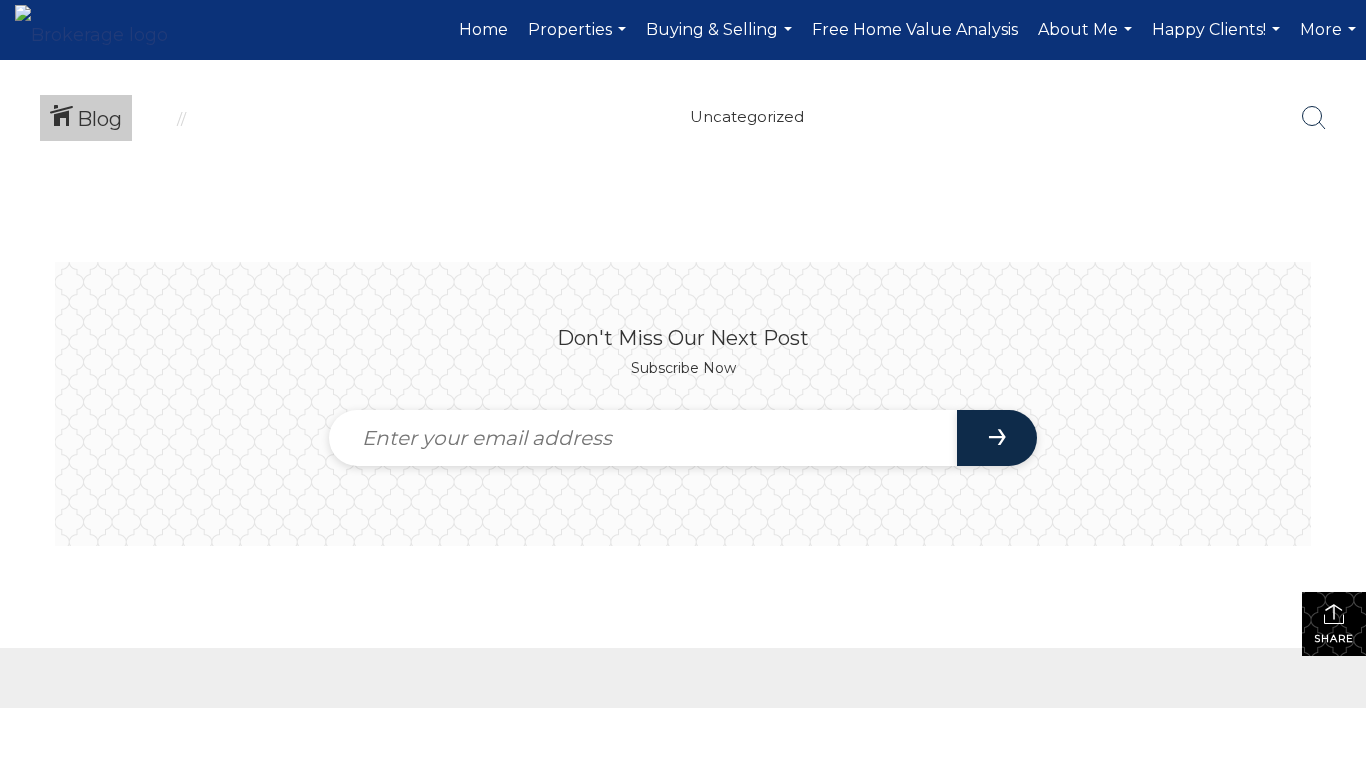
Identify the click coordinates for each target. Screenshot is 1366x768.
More (1330, 40)
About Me (1087, 40)
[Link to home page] (101, 30)
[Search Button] (1314, 118)
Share (1334, 638)
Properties (579, 40)
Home (483, 29)
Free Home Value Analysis (915, 29)
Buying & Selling (721, 40)
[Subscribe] (997, 438)
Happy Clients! (1218, 40)
